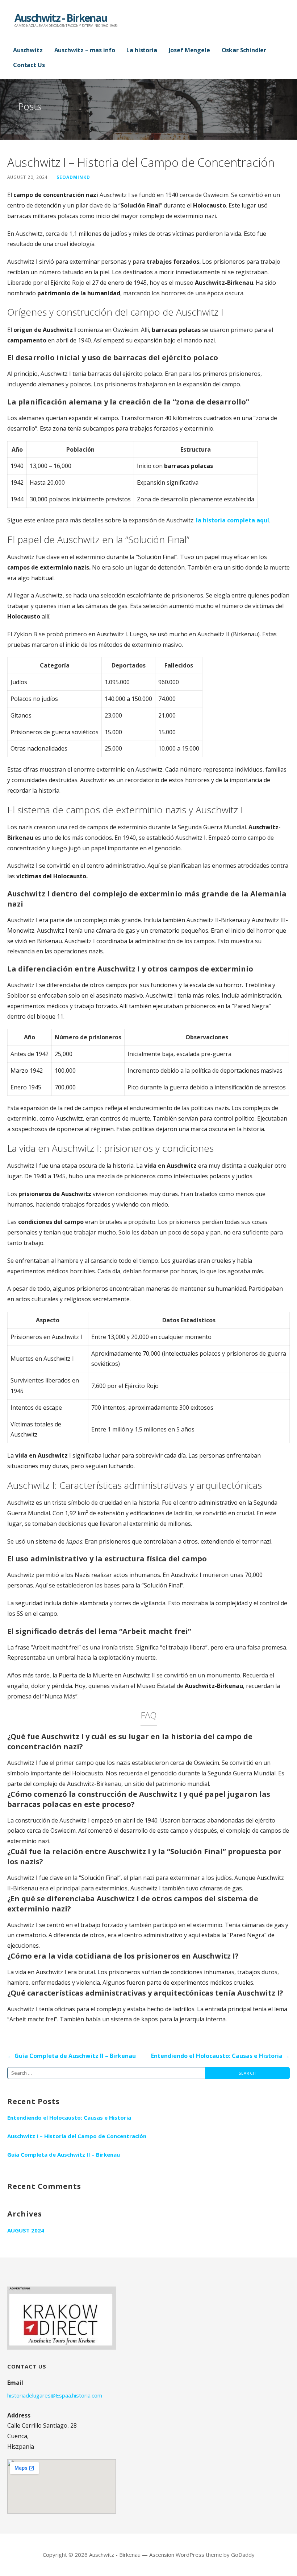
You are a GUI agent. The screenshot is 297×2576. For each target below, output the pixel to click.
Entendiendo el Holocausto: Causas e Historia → (220, 2056)
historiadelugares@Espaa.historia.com (55, 2395)
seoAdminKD (73, 177)
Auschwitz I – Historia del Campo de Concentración (77, 2136)
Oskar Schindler (244, 50)
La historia (142, 50)
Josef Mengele (189, 50)
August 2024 (26, 2230)
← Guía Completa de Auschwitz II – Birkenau (72, 2056)
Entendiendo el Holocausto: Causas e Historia (69, 2117)
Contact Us (29, 65)
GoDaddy (243, 2555)
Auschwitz (28, 50)
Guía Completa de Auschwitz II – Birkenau (64, 2154)
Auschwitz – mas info (85, 50)
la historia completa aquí (233, 520)
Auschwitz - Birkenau (61, 18)
